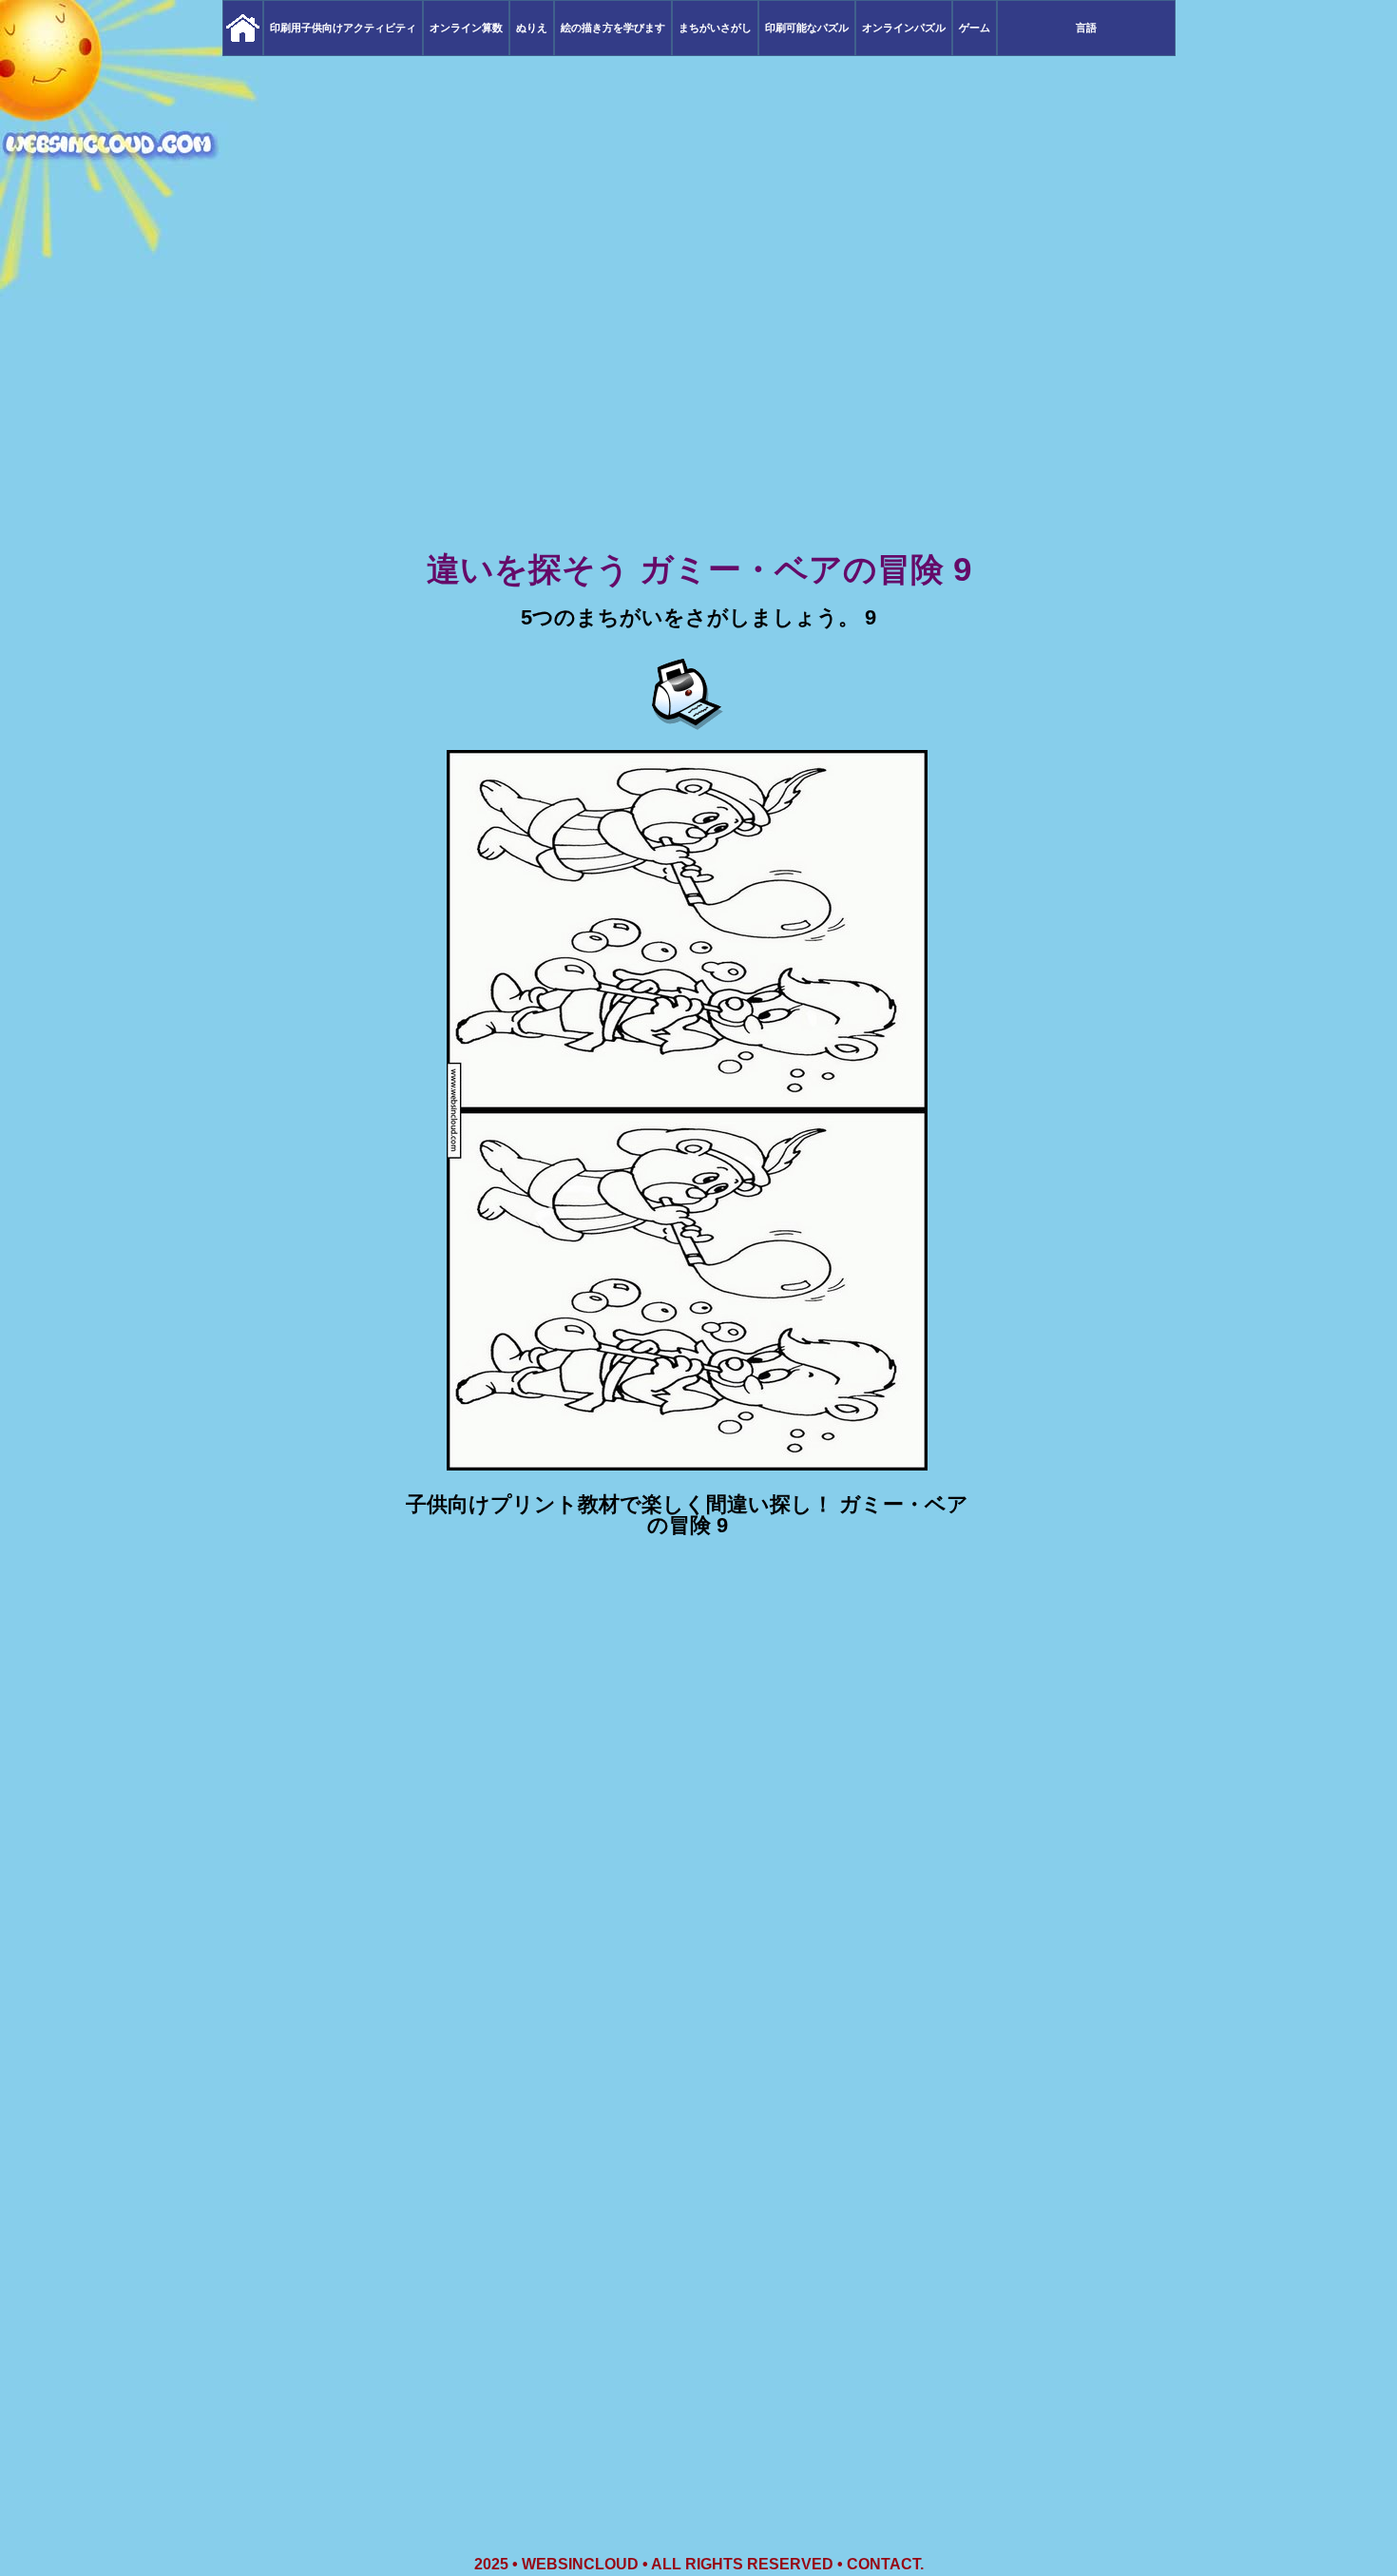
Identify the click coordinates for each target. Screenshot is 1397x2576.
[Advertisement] (698, 399)
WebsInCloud (580, 2564)
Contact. (885, 2564)
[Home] (243, 28)
